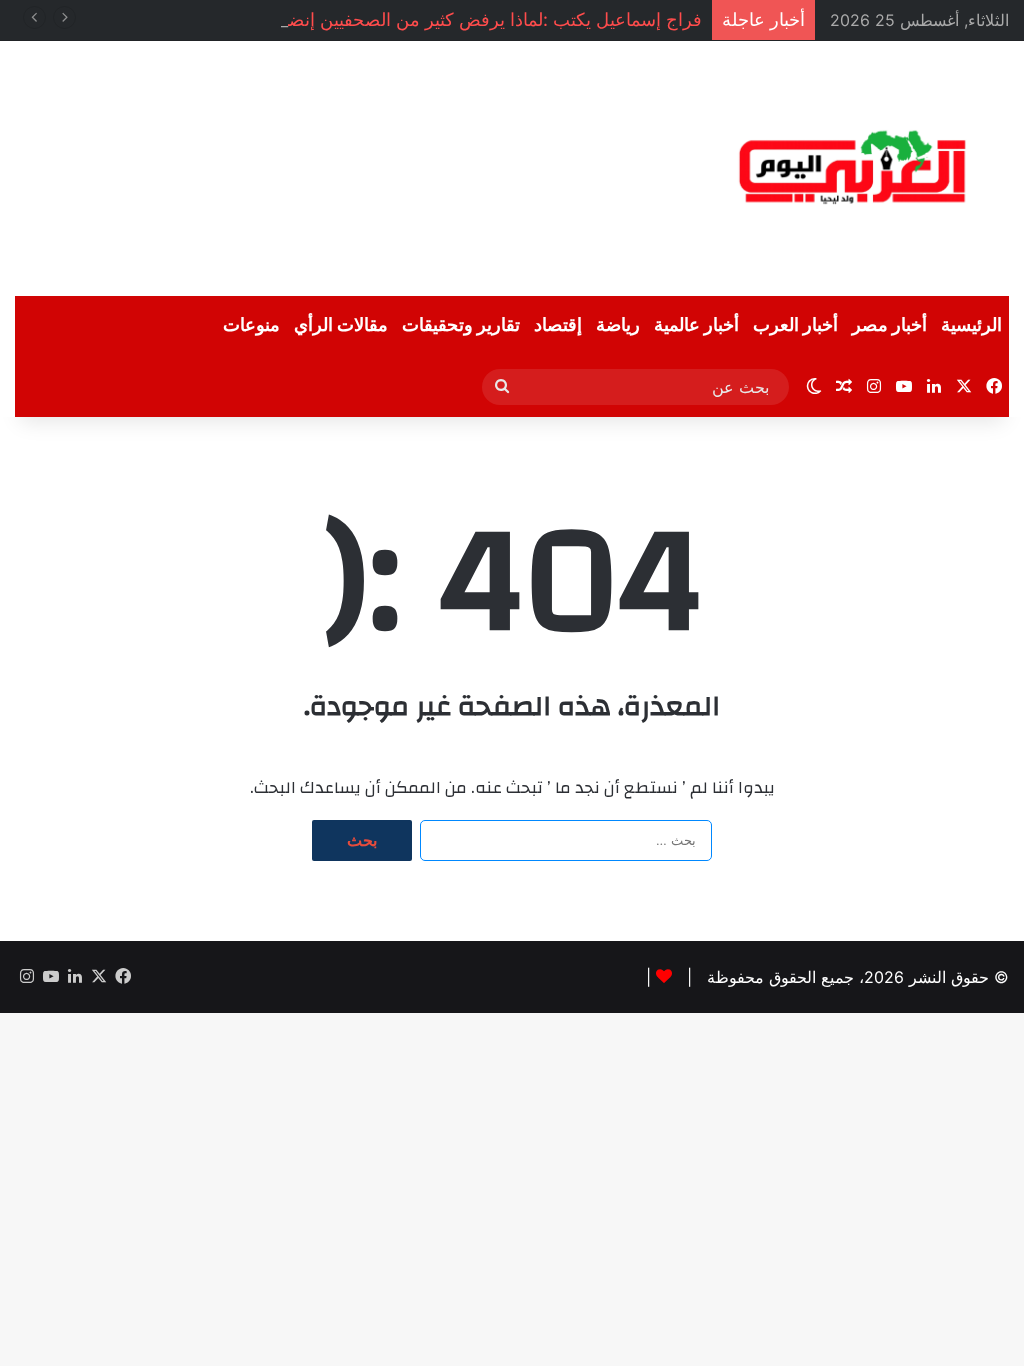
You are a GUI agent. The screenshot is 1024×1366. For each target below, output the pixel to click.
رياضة (618, 325)
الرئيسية (971, 325)
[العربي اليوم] (853, 168)
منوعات (251, 325)
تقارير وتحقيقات (461, 325)
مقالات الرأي (341, 325)
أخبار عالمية (696, 325)
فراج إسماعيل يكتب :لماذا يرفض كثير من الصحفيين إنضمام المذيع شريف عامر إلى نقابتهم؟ (363, 19)
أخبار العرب (795, 325)
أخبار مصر (889, 325)
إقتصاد (558, 325)
